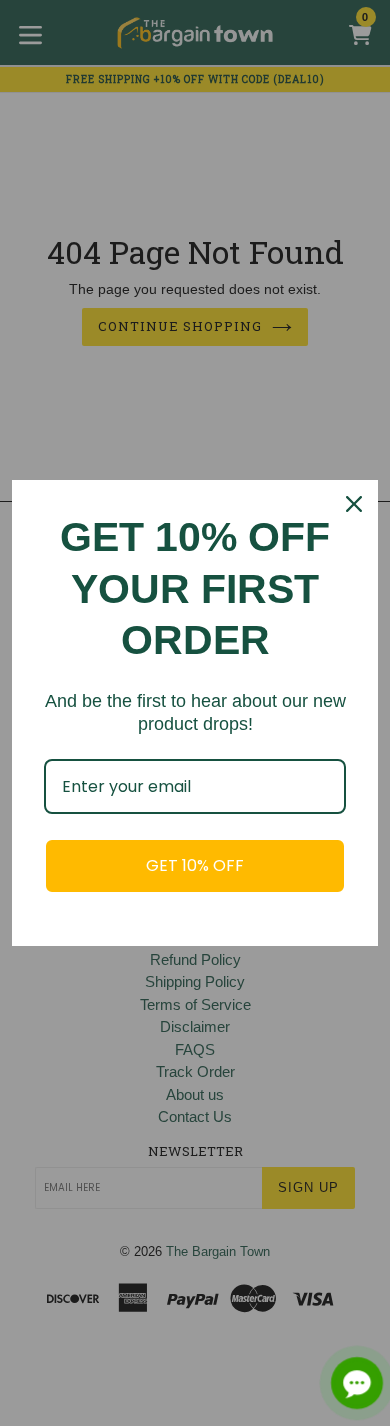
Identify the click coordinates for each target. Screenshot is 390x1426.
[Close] (354, 504)
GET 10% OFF (195, 865)
